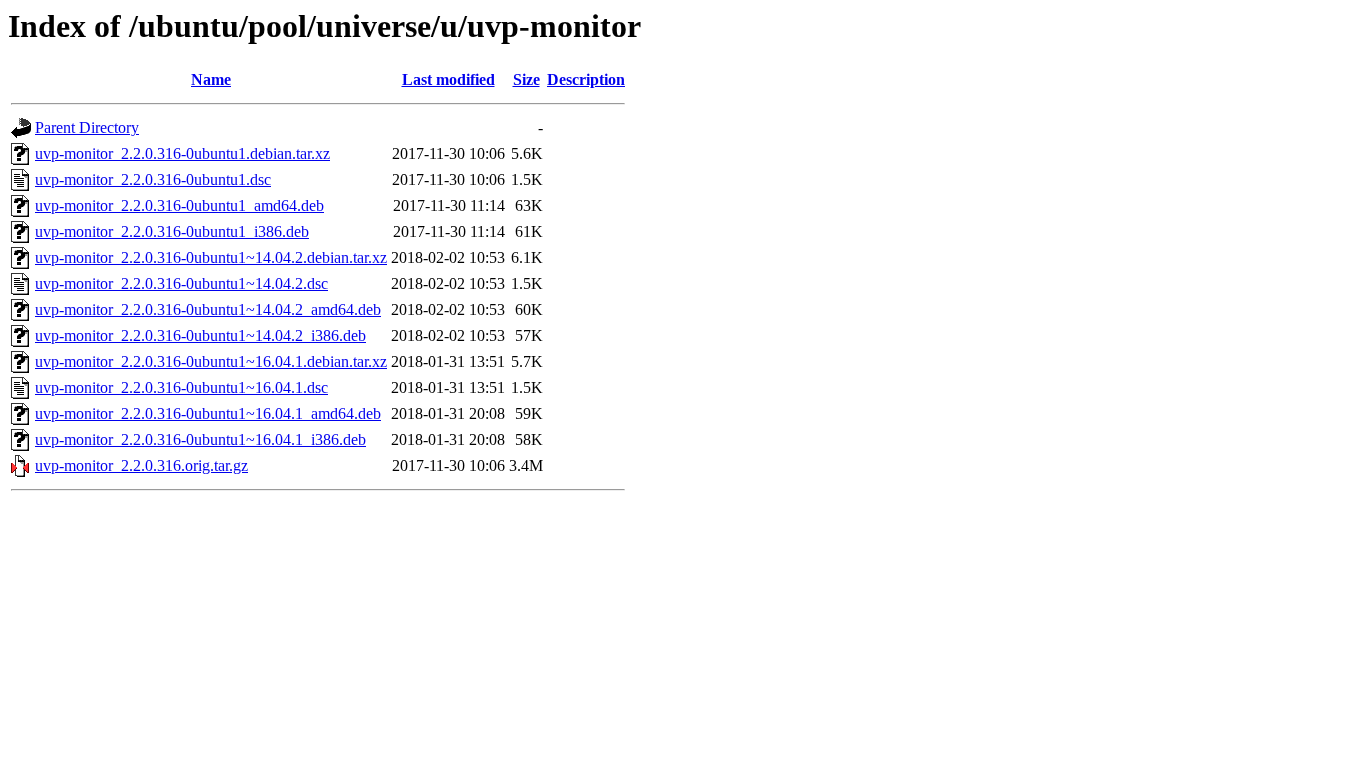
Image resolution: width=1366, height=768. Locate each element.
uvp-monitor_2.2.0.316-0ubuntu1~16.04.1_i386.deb (200, 439)
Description (586, 79)
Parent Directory (87, 127)
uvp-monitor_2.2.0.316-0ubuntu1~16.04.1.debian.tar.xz (211, 361)
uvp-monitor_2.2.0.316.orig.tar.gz (141, 465)
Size (526, 79)
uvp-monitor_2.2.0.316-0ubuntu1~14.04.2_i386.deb (200, 335)
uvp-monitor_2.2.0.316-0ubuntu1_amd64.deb (179, 205)
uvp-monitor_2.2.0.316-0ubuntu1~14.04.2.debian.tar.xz (211, 257)
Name (211, 79)
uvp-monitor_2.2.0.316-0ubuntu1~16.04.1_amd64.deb (208, 413)
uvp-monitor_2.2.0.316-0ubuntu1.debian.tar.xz (182, 153)
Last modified (448, 79)
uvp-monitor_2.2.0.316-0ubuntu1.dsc (153, 179)
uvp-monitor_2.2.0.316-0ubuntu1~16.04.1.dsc (181, 387)
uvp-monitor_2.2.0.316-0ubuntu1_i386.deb (172, 231)
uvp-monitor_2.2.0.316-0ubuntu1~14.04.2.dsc (181, 283)
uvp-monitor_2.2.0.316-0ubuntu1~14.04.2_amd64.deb (208, 309)
